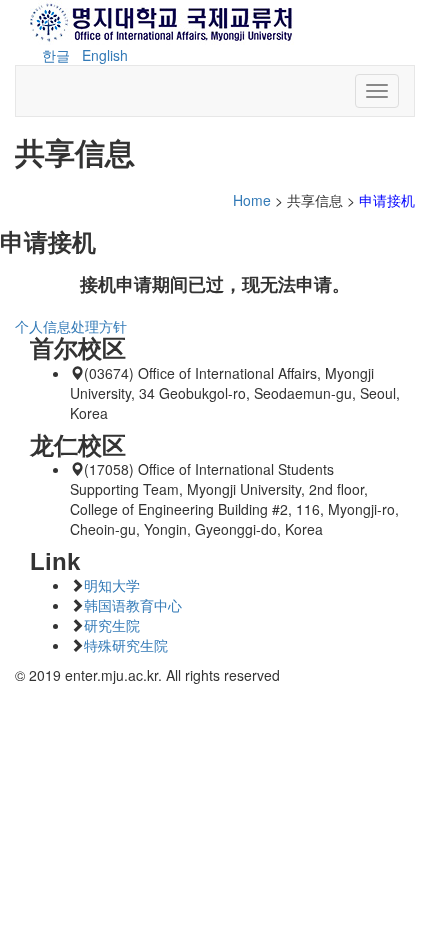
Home (252, 200)
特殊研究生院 (126, 645)
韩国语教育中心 (133, 605)
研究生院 (112, 625)
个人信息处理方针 (71, 326)
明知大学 (112, 585)
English (105, 55)
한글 (56, 55)
